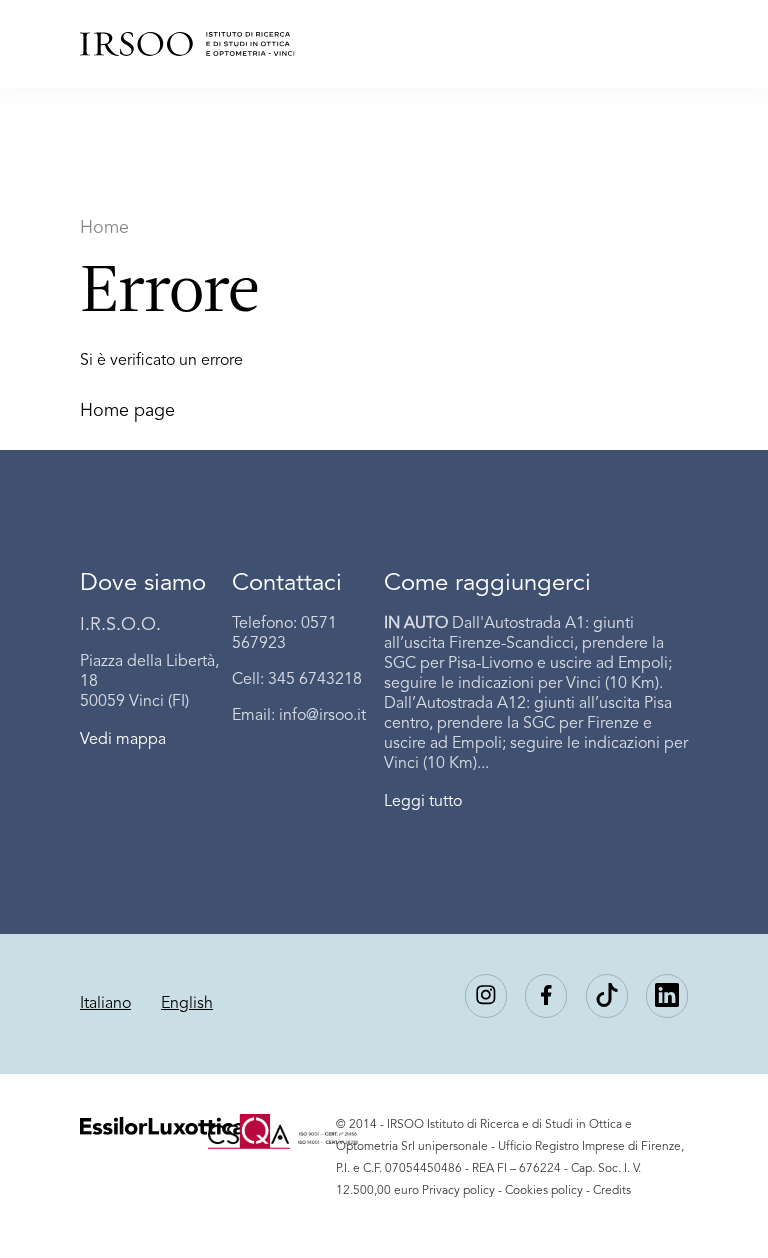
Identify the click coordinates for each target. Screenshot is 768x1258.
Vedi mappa (123, 740)
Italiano (105, 1004)
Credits (612, 1191)
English (187, 1004)
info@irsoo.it (322, 716)
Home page (127, 411)
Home (104, 228)
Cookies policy (544, 1191)
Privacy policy (458, 1191)
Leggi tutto (423, 802)
